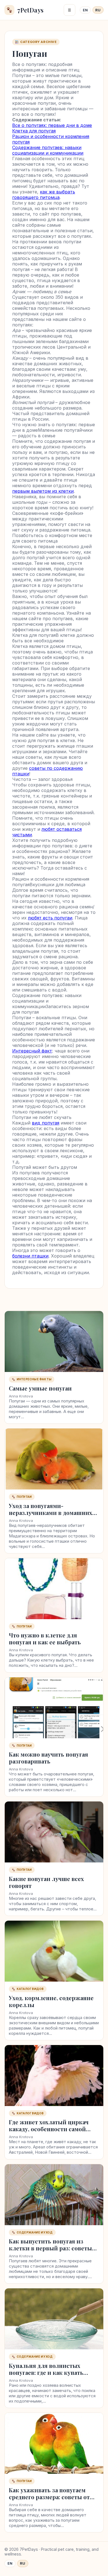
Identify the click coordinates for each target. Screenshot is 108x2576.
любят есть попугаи (50, 918)
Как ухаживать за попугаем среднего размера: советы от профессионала (49, 2497)
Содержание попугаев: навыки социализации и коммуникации (48, 150)
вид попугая (46, 1123)
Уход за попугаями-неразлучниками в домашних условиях (51, 1513)
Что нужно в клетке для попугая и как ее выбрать (45, 1639)
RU (98, 10)
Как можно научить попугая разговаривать (48, 1758)
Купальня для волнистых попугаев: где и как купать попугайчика (46, 2372)
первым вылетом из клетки (43, 491)
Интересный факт (32, 1051)
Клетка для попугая (34, 131)
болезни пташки (30, 1256)
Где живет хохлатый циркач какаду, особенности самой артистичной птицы (49, 2129)
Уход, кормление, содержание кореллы (51, 2001)
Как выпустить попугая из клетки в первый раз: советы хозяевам (50, 2248)
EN (85, 10)
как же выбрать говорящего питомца (44, 195)
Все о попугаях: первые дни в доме (52, 125)
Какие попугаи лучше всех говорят (46, 1882)
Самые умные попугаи (40, 1388)
